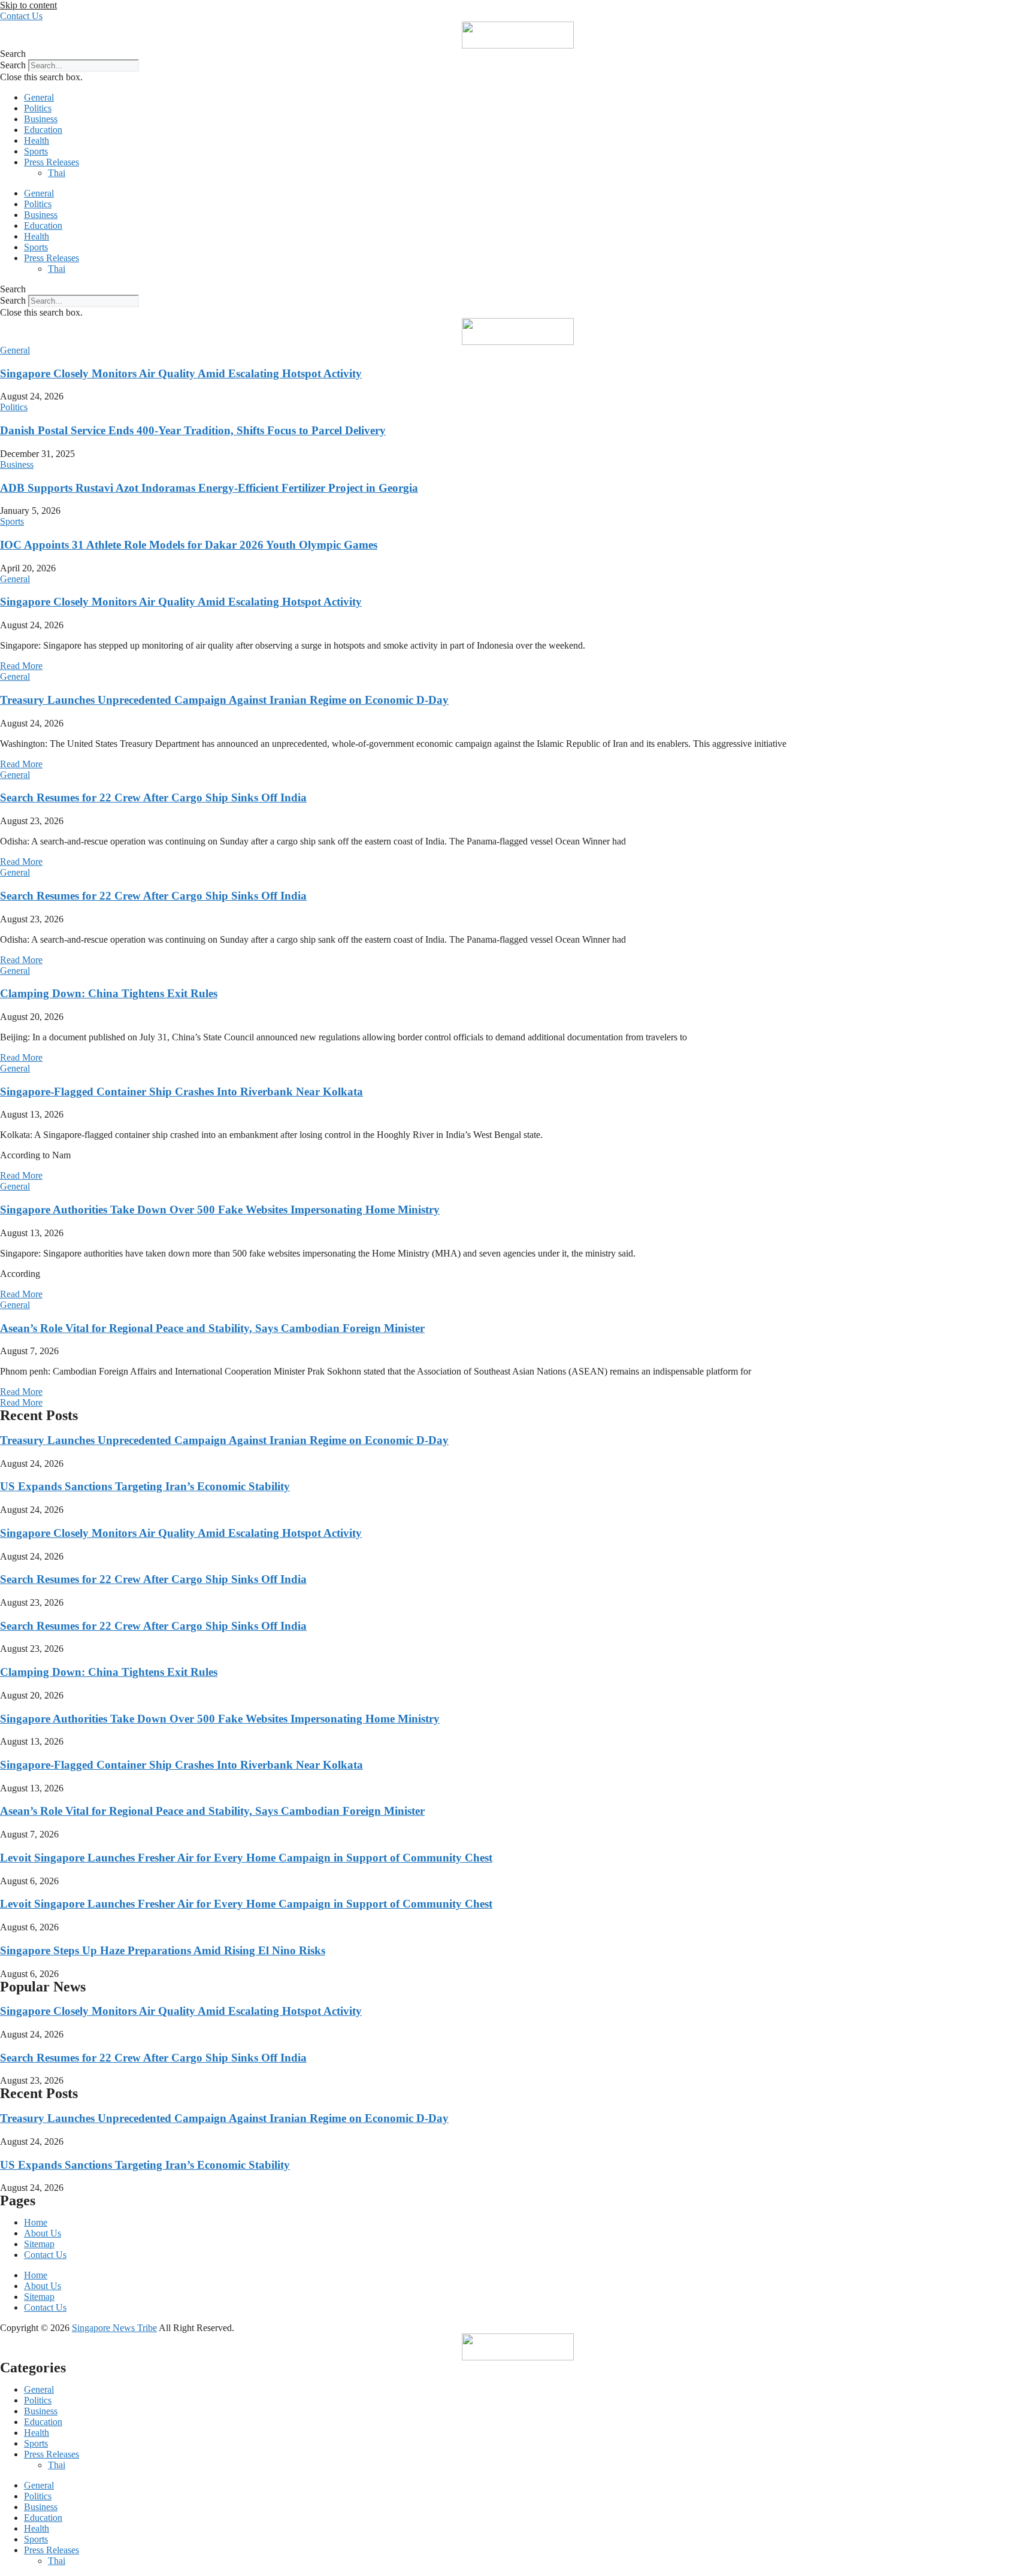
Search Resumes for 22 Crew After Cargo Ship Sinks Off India (153, 797)
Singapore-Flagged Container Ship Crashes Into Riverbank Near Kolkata (181, 1092)
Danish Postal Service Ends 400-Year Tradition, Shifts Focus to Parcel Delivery (193, 430)
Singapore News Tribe (114, 2328)
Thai (57, 173)
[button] (517, 54)
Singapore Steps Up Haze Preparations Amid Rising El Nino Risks (163, 1950)
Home (36, 2222)
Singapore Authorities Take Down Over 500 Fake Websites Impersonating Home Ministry (220, 1210)
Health (37, 140)
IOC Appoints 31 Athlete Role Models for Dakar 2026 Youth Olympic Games (189, 545)
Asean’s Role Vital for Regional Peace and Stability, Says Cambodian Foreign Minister (212, 1328)
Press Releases (52, 162)
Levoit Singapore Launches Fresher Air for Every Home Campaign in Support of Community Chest (246, 1858)
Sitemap (39, 2244)
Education (43, 130)
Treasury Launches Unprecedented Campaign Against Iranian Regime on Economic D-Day (224, 700)
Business (41, 119)
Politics (38, 108)
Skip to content (28, 5)
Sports (36, 151)
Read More (21, 666)
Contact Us (45, 2255)
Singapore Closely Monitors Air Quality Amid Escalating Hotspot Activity (181, 373)
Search (13, 65)
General (39, 97)
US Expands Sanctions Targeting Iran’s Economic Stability (145, 1486)
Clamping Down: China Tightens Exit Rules (109, 993)
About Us (43, 2233)
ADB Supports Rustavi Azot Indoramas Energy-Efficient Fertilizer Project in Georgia (209, 488)
